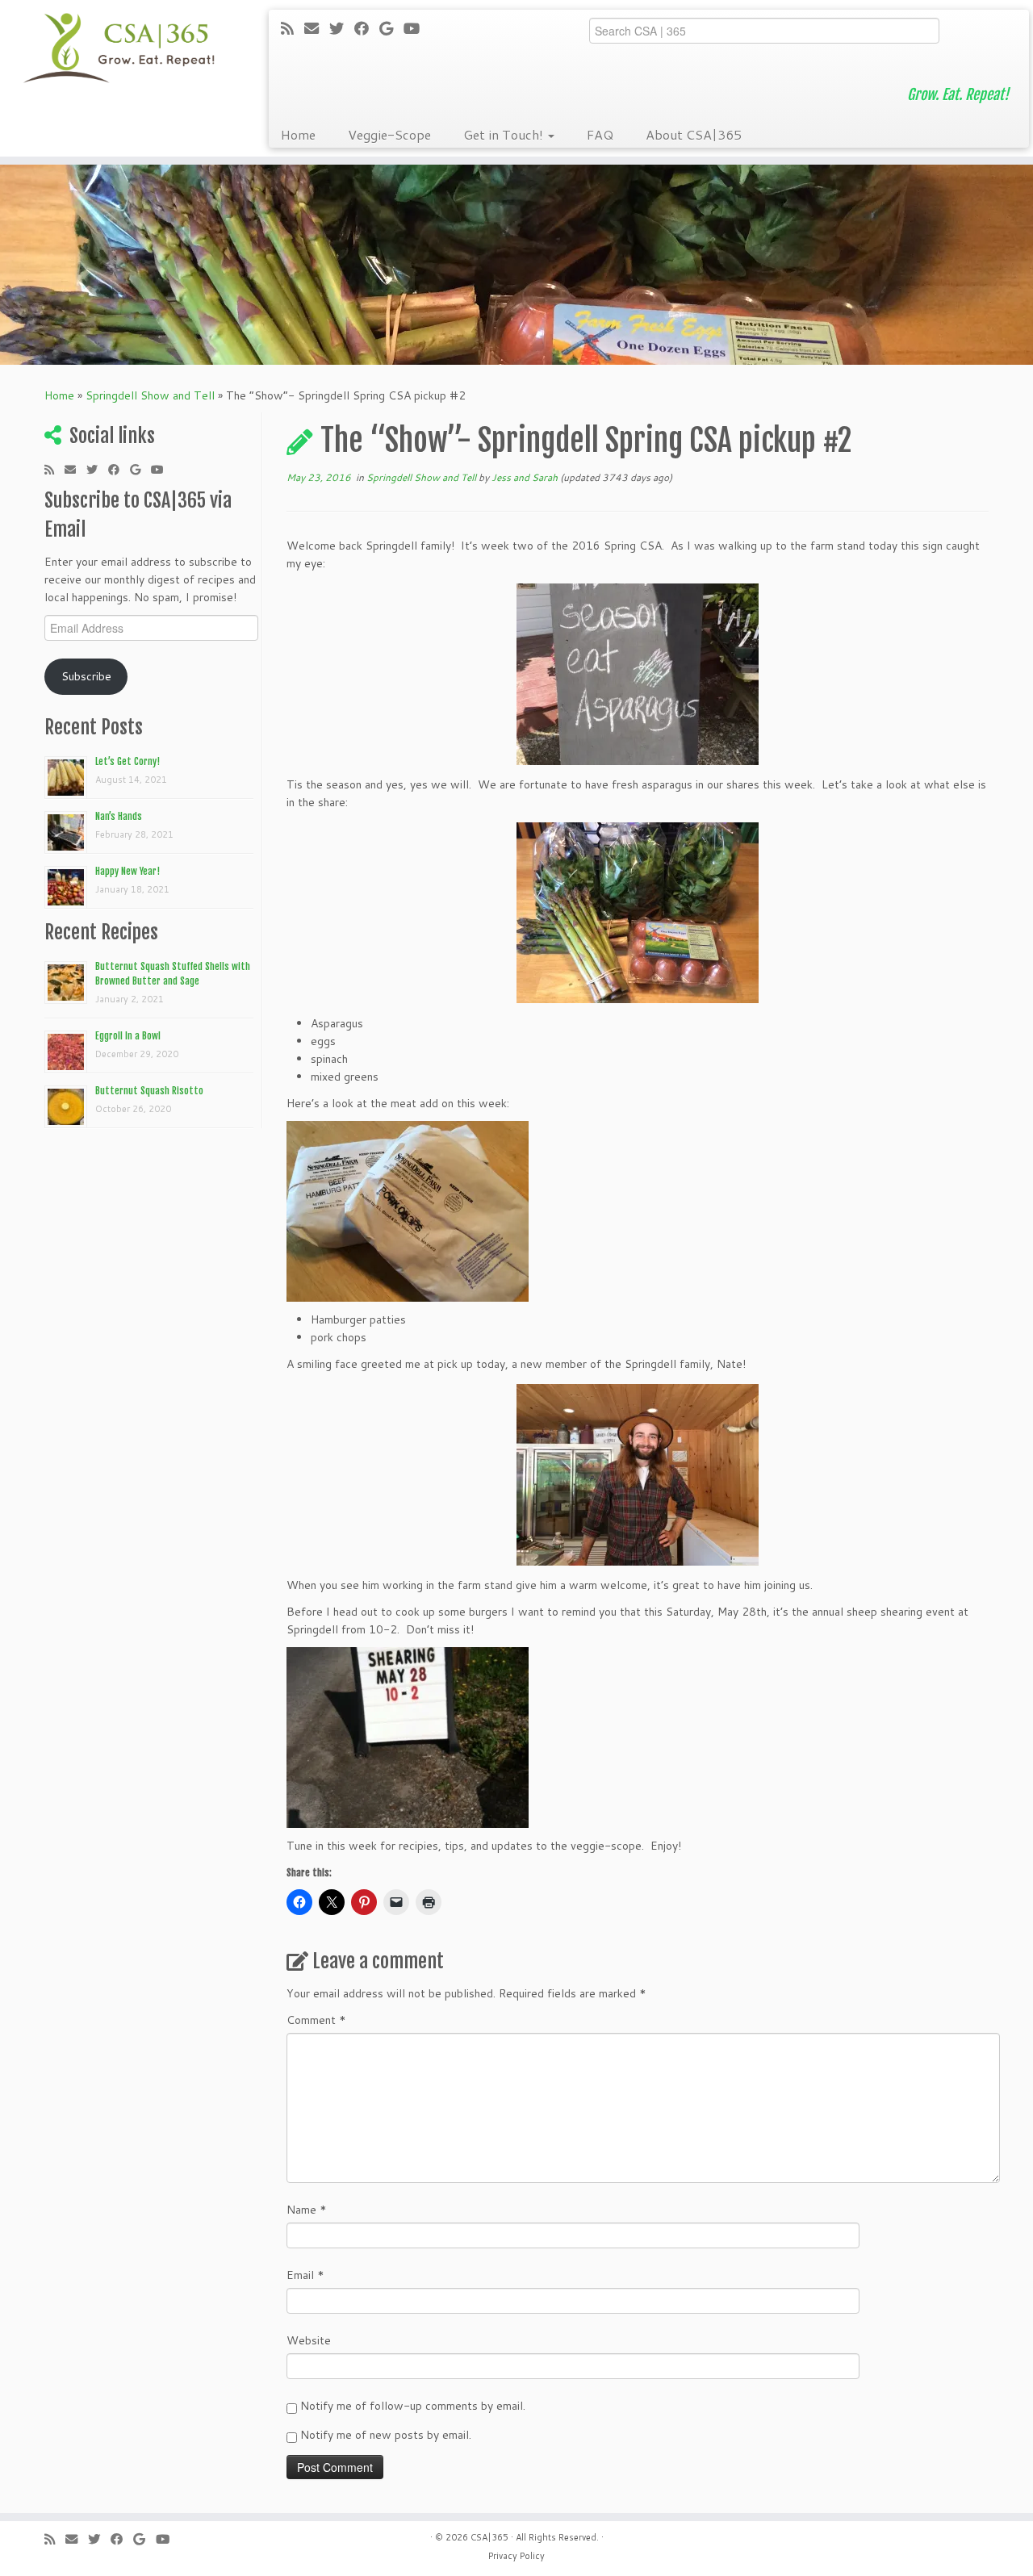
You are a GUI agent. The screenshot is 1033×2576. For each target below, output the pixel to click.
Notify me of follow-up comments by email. (413, 2406)
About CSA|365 (694, 134)
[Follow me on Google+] (391, 28)
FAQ (600, 134)
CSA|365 (489, 2537)
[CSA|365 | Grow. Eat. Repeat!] (119, 48)
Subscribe (86, 676)
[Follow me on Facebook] (367, 28)
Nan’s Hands (119, 816)
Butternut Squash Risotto (149, 1091)
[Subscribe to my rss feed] (293, 28)
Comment (316, 2020)
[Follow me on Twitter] (342, 28)
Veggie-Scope (389, 134)
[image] (638, 674)
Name (307, 2210)
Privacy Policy (516, 2556)
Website (309, 2340)
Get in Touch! (505, 134)
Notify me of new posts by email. (386, 2435)
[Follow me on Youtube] (417, 28)
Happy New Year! (128, 871)
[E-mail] (317, 28)
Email (305, 2275)
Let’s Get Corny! (128, 761)
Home (298, 134)
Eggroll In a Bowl (128, 1036)
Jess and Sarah (525, 477)
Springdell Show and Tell (150, 395)
